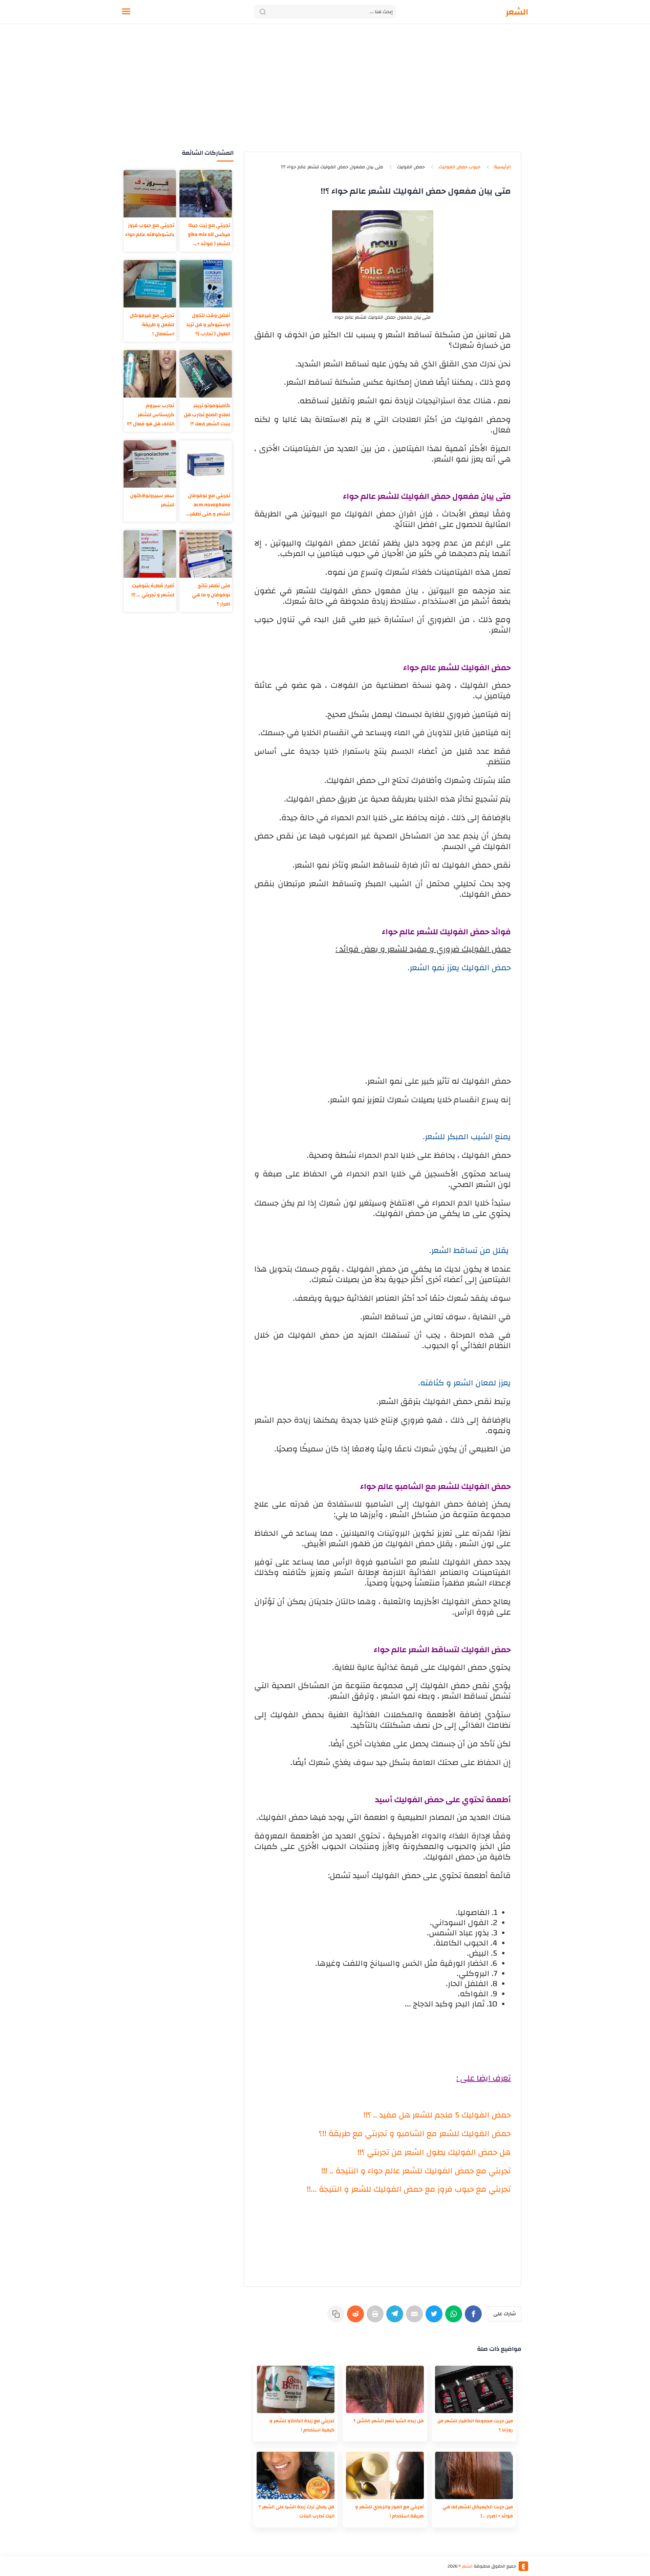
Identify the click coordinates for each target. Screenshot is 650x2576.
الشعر (517, 12)
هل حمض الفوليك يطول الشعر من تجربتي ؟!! (434, 2152)
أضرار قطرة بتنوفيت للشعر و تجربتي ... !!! (153, 590)
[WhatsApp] (455, 2317)
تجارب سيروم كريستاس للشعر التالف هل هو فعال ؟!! (151, 415)
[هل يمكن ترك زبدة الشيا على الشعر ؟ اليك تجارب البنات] (296, 2475)
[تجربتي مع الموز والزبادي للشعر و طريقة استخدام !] (385, 2475)
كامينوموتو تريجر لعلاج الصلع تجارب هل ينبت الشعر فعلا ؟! (207, 415)
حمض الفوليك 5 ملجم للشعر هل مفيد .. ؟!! (437, 2115)
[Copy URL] (337, 2317)
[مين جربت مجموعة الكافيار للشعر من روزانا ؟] (474, 2389)
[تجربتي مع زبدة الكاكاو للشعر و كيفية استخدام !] (296, 2389)
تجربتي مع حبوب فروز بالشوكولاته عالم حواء (150, 230)
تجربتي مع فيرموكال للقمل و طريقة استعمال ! (152, 325)
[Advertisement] (325, 94)
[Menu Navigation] (126, 12)
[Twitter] (435, 2317)
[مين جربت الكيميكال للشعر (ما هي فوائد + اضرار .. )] (474, 2475)
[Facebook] (475, 2317)
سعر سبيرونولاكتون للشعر (152, 500)
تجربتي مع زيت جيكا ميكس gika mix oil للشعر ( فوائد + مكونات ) (209, 235)
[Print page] (376, 2317)
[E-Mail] (416, 2317)
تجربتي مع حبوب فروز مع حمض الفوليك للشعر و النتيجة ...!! (409, 2189)
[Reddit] (357, 2317)
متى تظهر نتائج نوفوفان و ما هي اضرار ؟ (211, 595)
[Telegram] (396, 2317)
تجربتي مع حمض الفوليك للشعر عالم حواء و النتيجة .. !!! (416, 2171)
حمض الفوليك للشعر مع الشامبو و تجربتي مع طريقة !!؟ (415, 2134)
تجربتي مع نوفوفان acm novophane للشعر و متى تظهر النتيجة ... (209, 505)
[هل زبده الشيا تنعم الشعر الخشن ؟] (385, 2389)
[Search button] (263, 12)
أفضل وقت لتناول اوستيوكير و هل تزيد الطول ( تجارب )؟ (208, 325)
